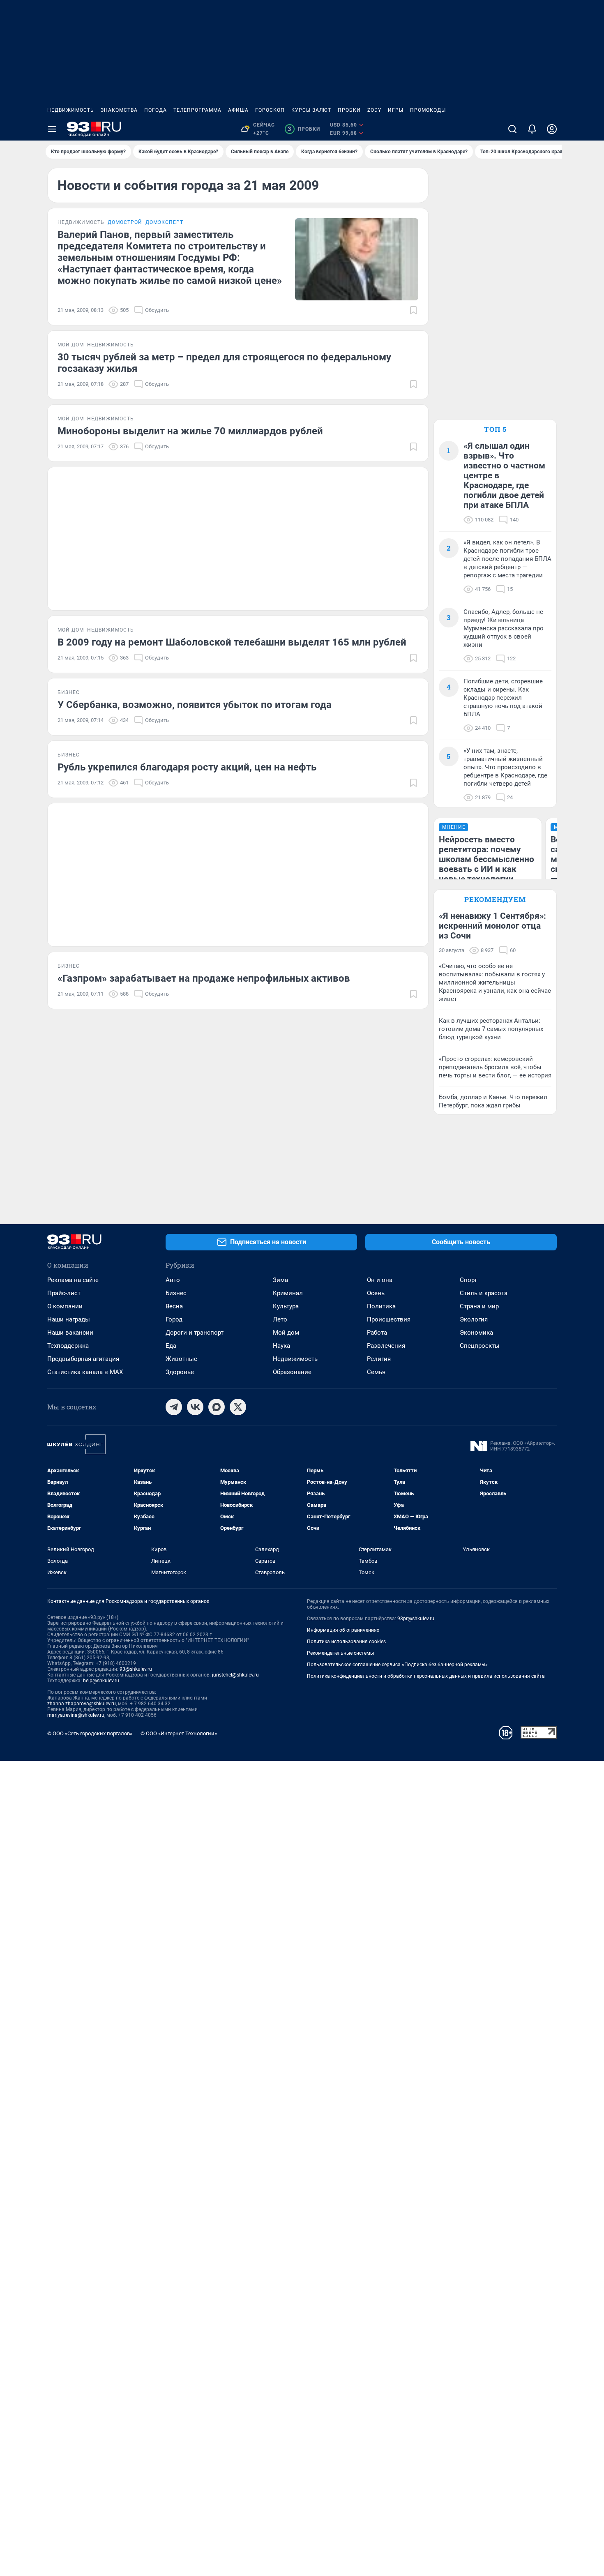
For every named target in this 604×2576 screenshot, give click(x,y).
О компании (65, 1306)
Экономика (476, 1333)
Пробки (349, 110)
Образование (292, 1372)
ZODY (374, 110)
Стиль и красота (484, 1293)
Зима (280, 1280)
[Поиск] (512, 129)
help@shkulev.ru (101, 1681)
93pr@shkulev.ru (416, 1619)
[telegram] (174, 1407)
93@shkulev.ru (136, 1669)
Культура (286, 1306)
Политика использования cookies (346, 1642)
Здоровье (180, 1372)
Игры (396, 110)
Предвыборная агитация (83, 1359)
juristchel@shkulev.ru (235, 1675)
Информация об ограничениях (343, 1630)
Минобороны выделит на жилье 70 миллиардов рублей (190, 431)
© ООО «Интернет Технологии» (179, 1733)
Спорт (468, 1280)
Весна (174, 1306)
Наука (281, 1346)
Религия (379, 1359)
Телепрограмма (197, 110)
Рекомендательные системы (340, 1653)
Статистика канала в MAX (85, 1372)
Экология (474, 1319)
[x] (238, 1407)
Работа (377, 1333)
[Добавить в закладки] (413, 310)
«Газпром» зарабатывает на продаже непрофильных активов (204, 978)
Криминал (288, 1293)
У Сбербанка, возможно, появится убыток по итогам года (195, 705)
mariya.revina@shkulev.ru (76, 1715)
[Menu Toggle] (52, 129)
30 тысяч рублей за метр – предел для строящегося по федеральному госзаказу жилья (224, 363)
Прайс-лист (64, 1293)
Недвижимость (71, 110)
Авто (173, 1280)
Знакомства (119, 110)
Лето (280, 1319)
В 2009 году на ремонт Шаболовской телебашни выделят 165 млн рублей (232, 642)
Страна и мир (479, 1306)
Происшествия (389, 1319)
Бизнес (176, 1293)
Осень (376, 1293)
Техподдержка (68, 1346)
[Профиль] (552, 129)
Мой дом (286, 1333)
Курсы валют (311, 110)
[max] (217, 1407)
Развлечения (386, 1346)
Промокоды (428, 110)
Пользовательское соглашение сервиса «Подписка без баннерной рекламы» (397, 1665)
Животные (181, 1359)
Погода (156, 110)
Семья (376, 1372)
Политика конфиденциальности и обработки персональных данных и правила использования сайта (426, 1676)
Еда (171, 1346)
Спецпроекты (480, 1346)
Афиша (238, 110)
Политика (381, 1306)
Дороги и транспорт (195, 1333)
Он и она (380, 1280)
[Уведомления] (532, 129)
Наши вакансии (70, 1333)
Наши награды (69, 1319)
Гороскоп (270, 110)
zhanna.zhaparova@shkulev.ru (82, 1704)
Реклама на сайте (73, 1280)
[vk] (195, 1407)
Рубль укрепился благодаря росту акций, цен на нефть (187, 767)
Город (174, 1319)
